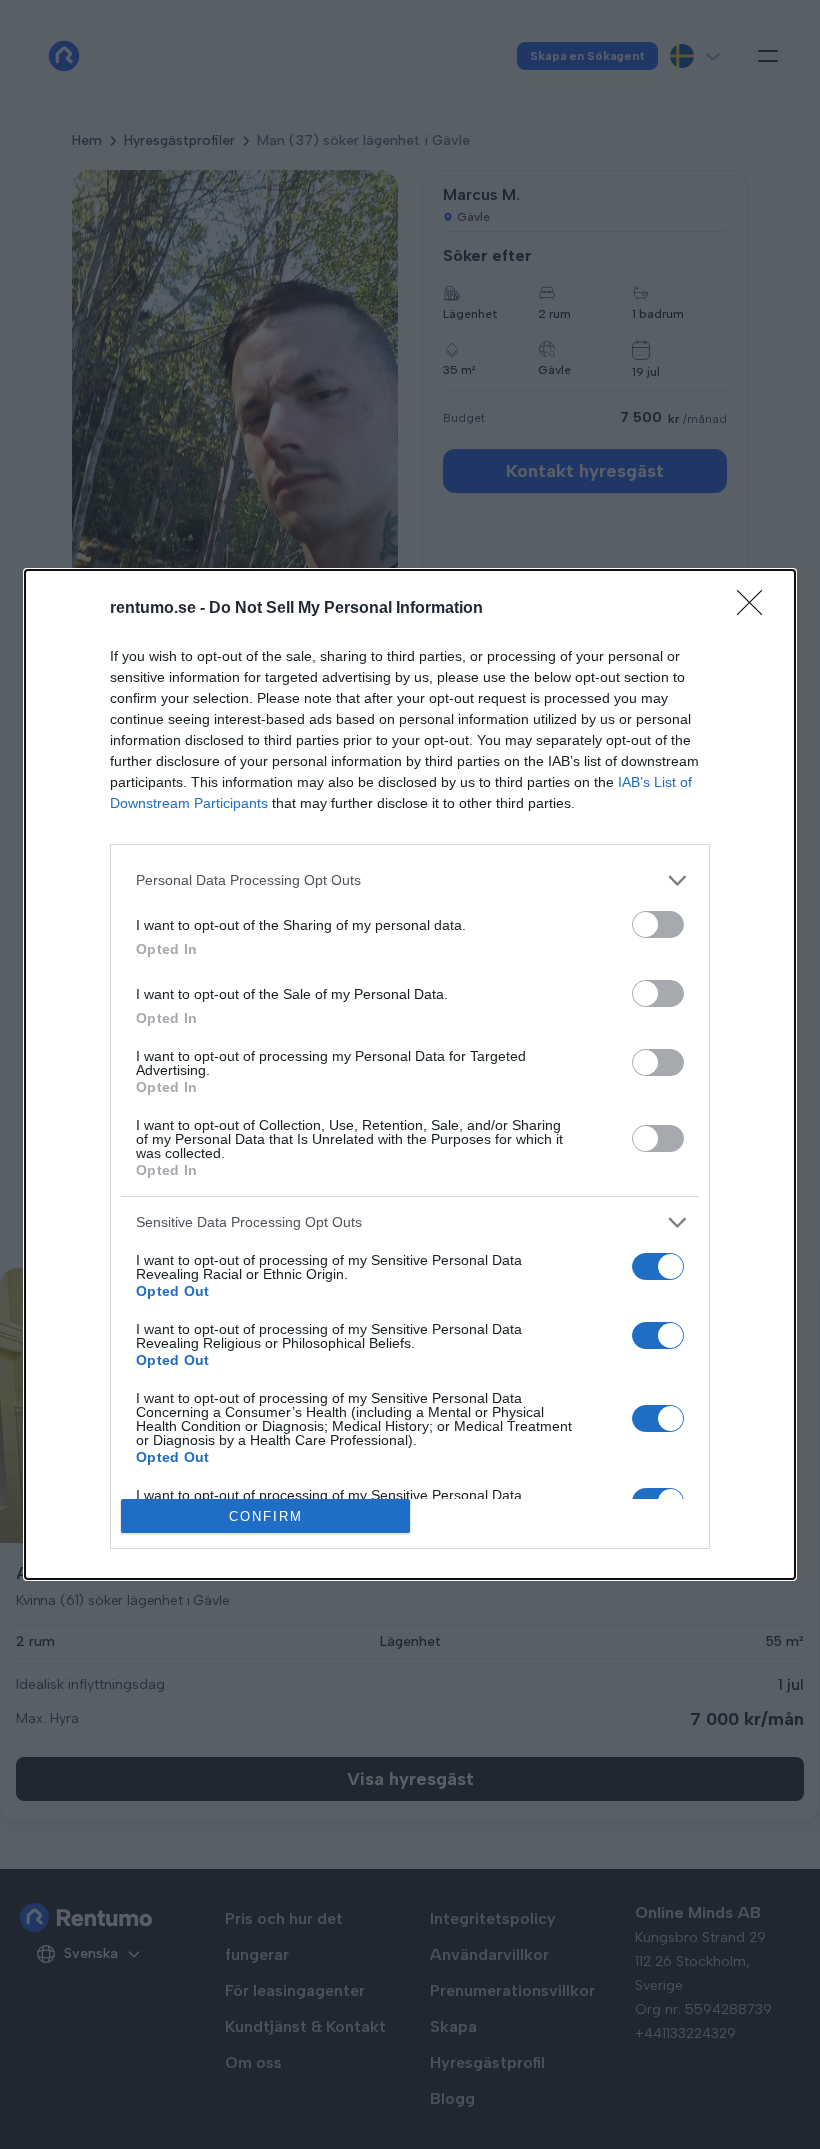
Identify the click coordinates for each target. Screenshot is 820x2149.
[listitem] (410, 880)
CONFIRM (266, 1516)
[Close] (756, 609)
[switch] (658, 924)
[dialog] (410, 1075)
